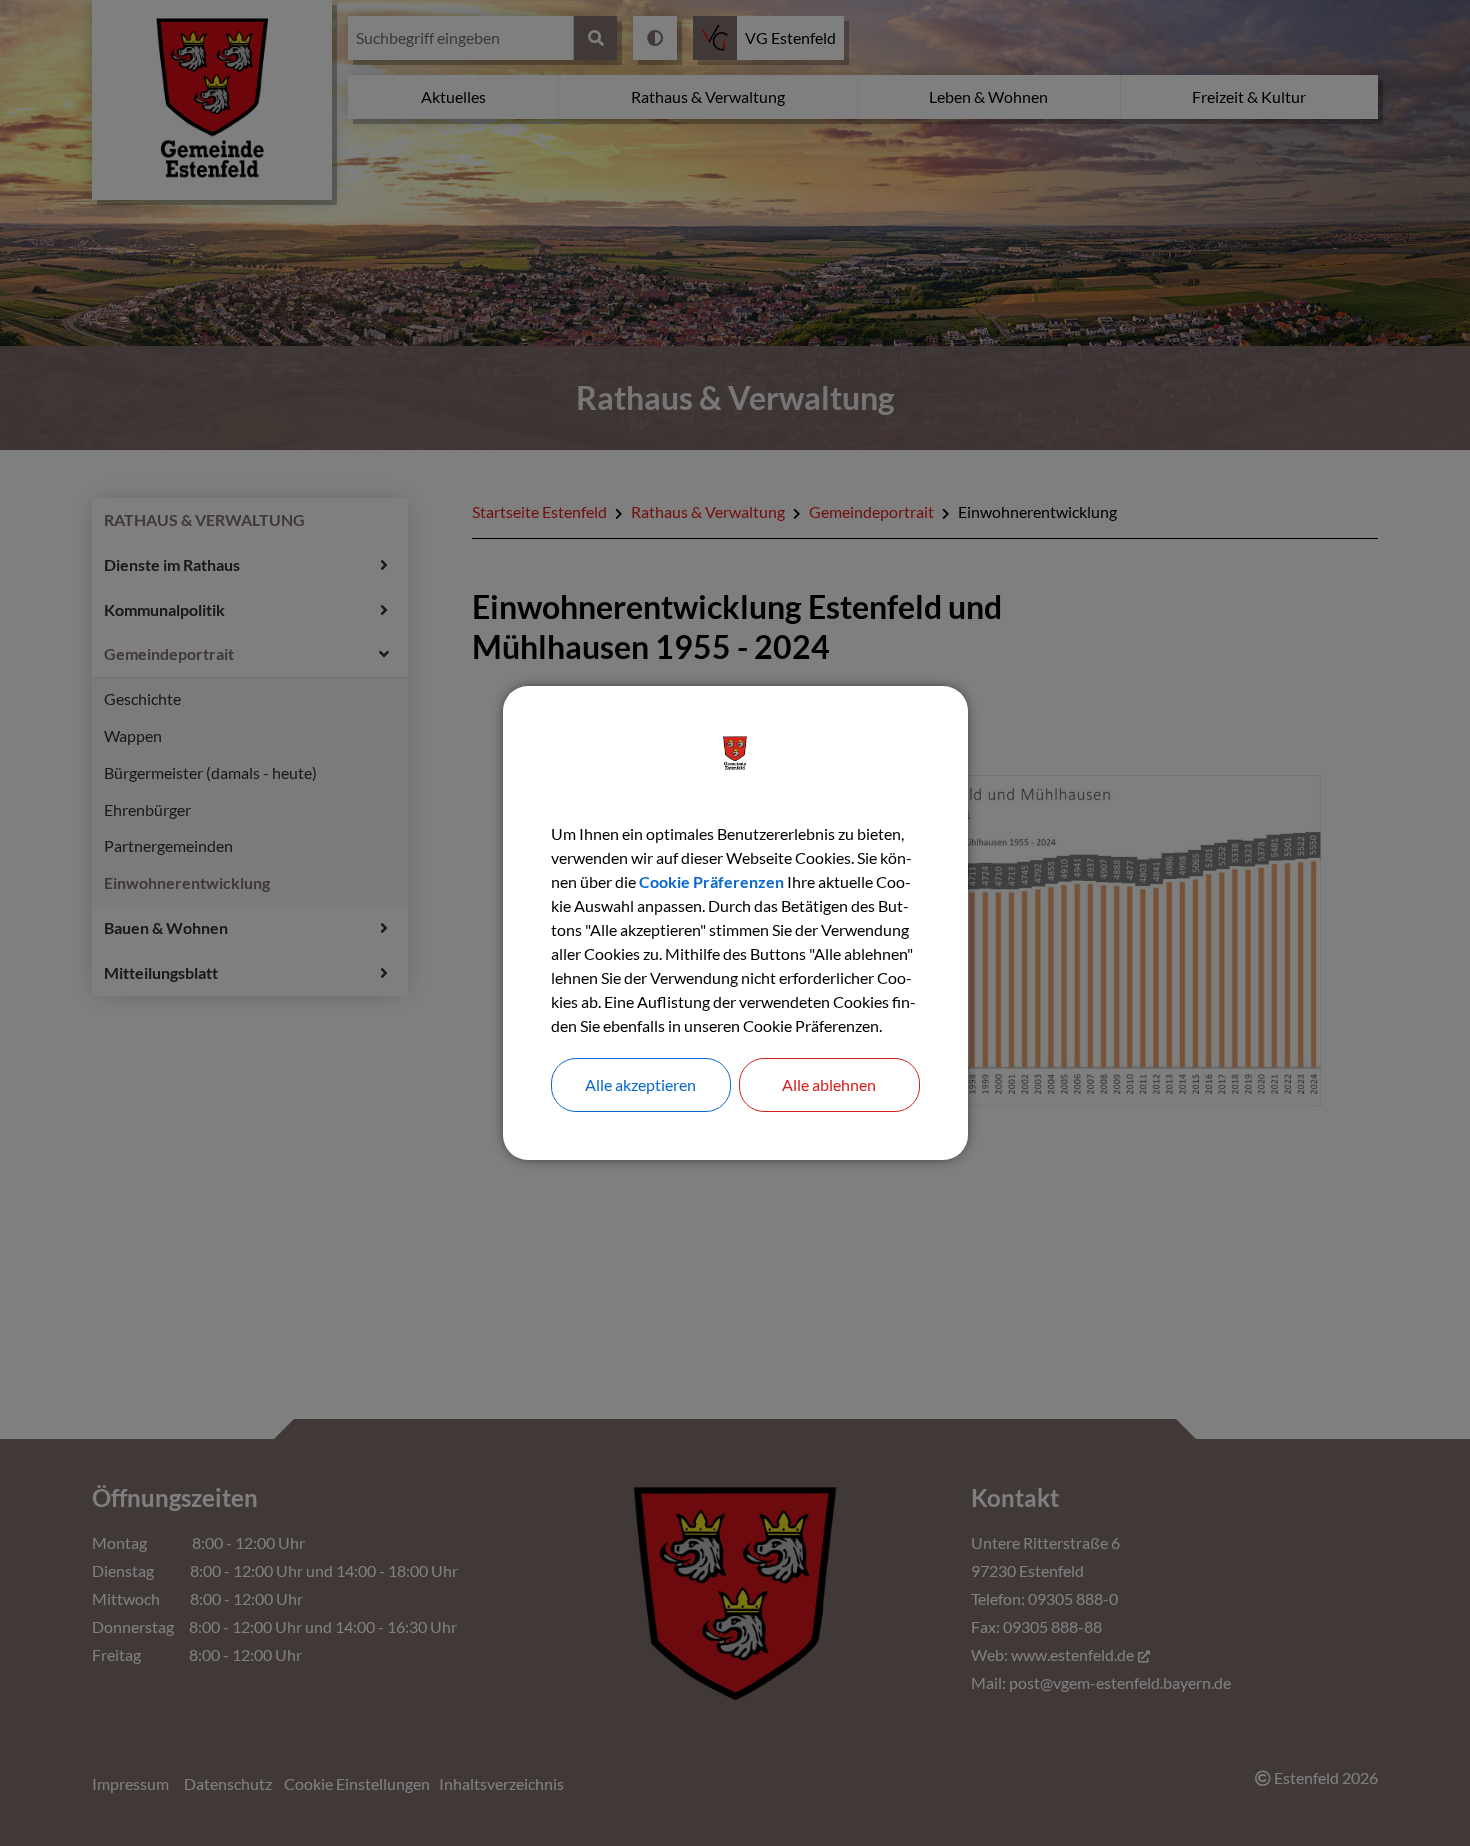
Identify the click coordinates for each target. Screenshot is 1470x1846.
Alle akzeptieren (640, 1084)
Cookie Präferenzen (711, 881)
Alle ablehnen (829, 1084)
